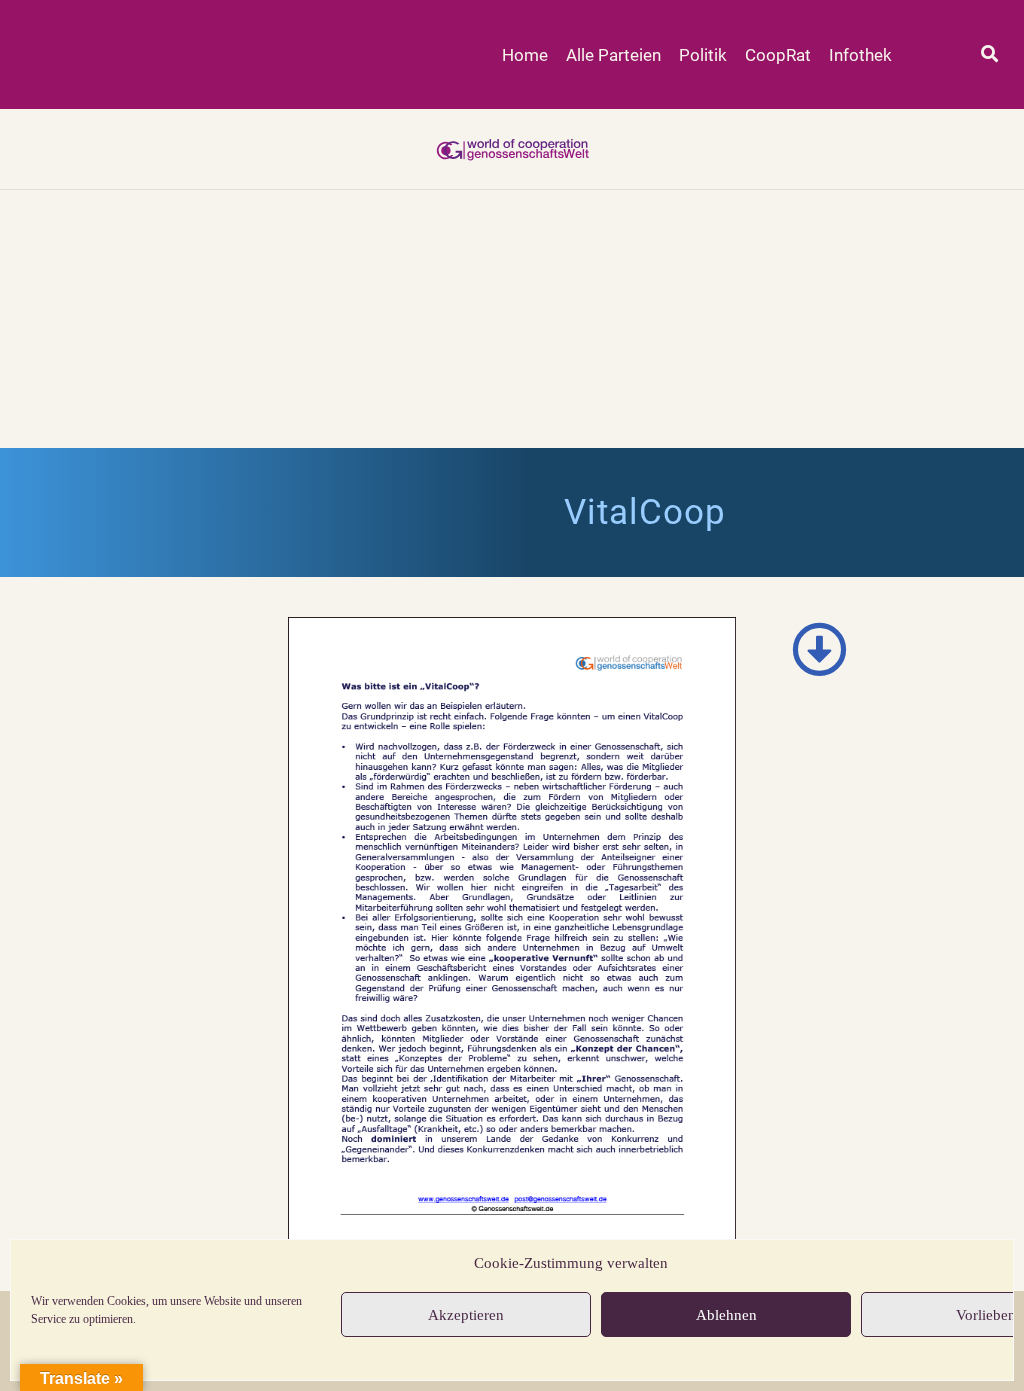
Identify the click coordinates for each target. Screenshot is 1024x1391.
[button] (989, 54)
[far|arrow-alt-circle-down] (819, 649)
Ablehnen (726, 1315)
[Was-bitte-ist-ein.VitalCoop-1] (512, 934)
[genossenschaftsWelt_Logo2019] (512, 149)
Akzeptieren (466, 1315)
